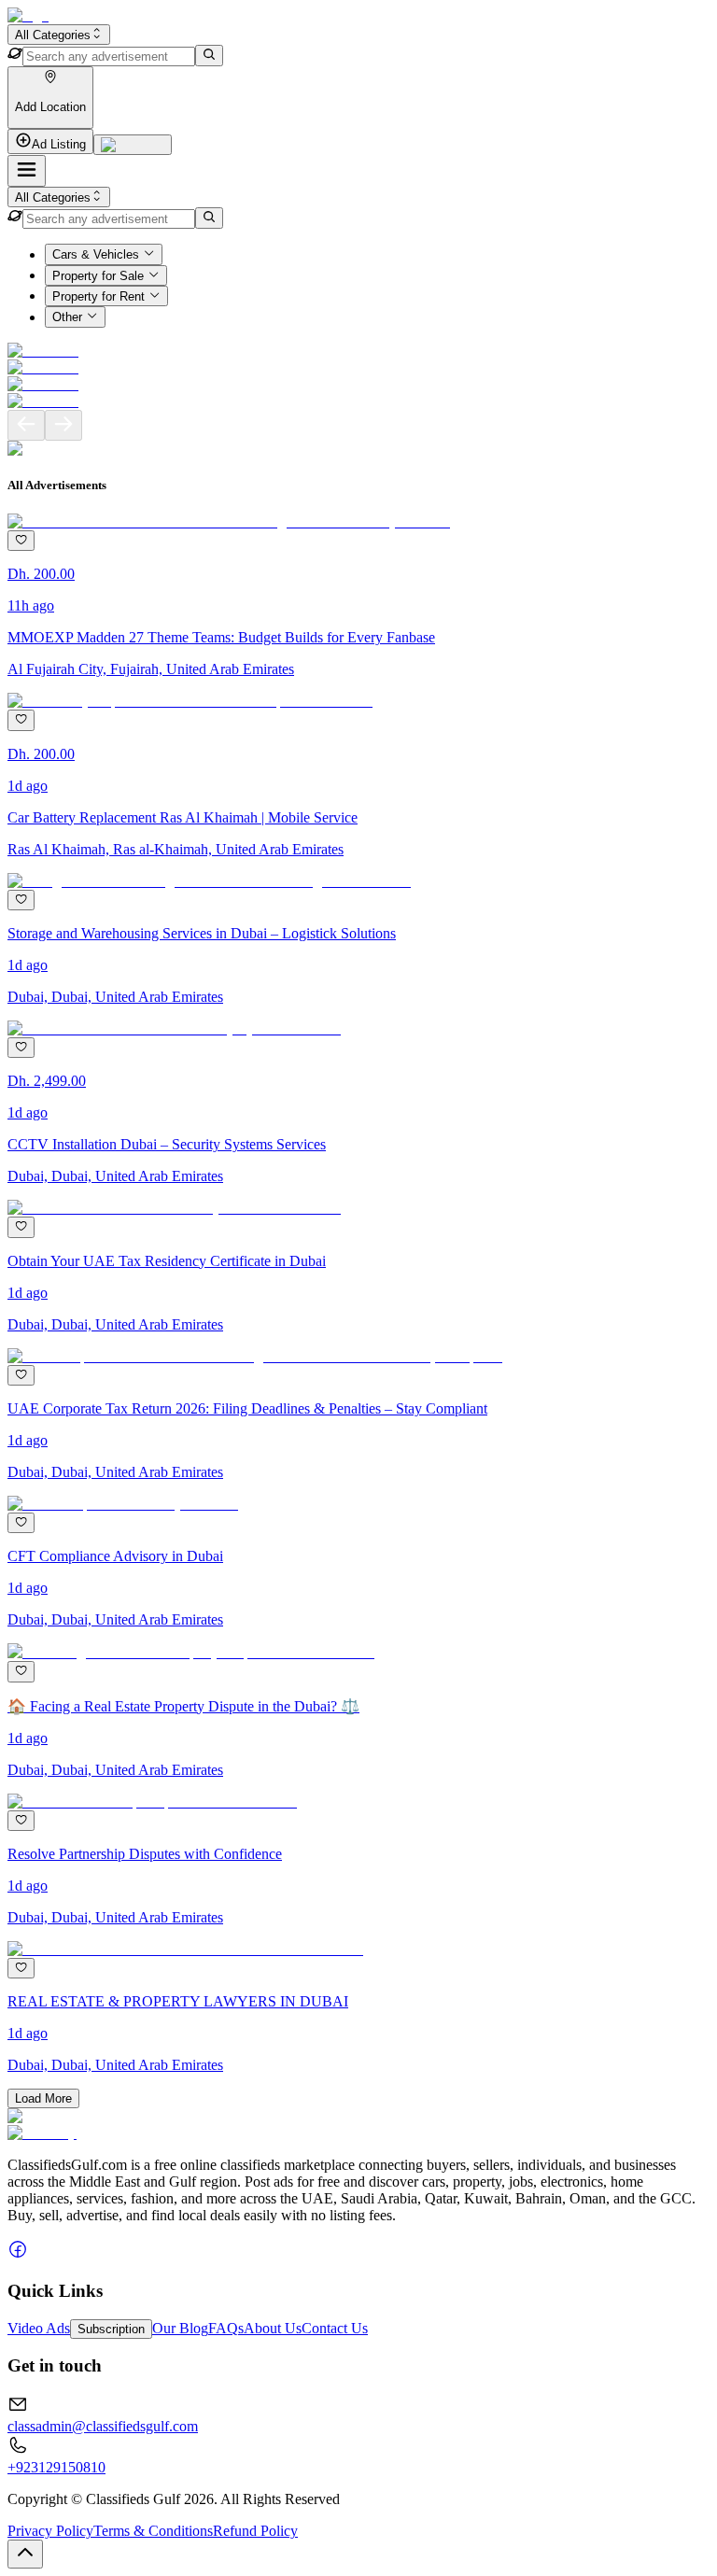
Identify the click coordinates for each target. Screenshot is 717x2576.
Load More (43, 2098)
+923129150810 (56, 2467)
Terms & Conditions (153, 2531)
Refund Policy (255, 2531)
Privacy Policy (50, 2531)
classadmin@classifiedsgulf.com (103, 2426)
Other (67, 318)
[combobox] (59, 35)
